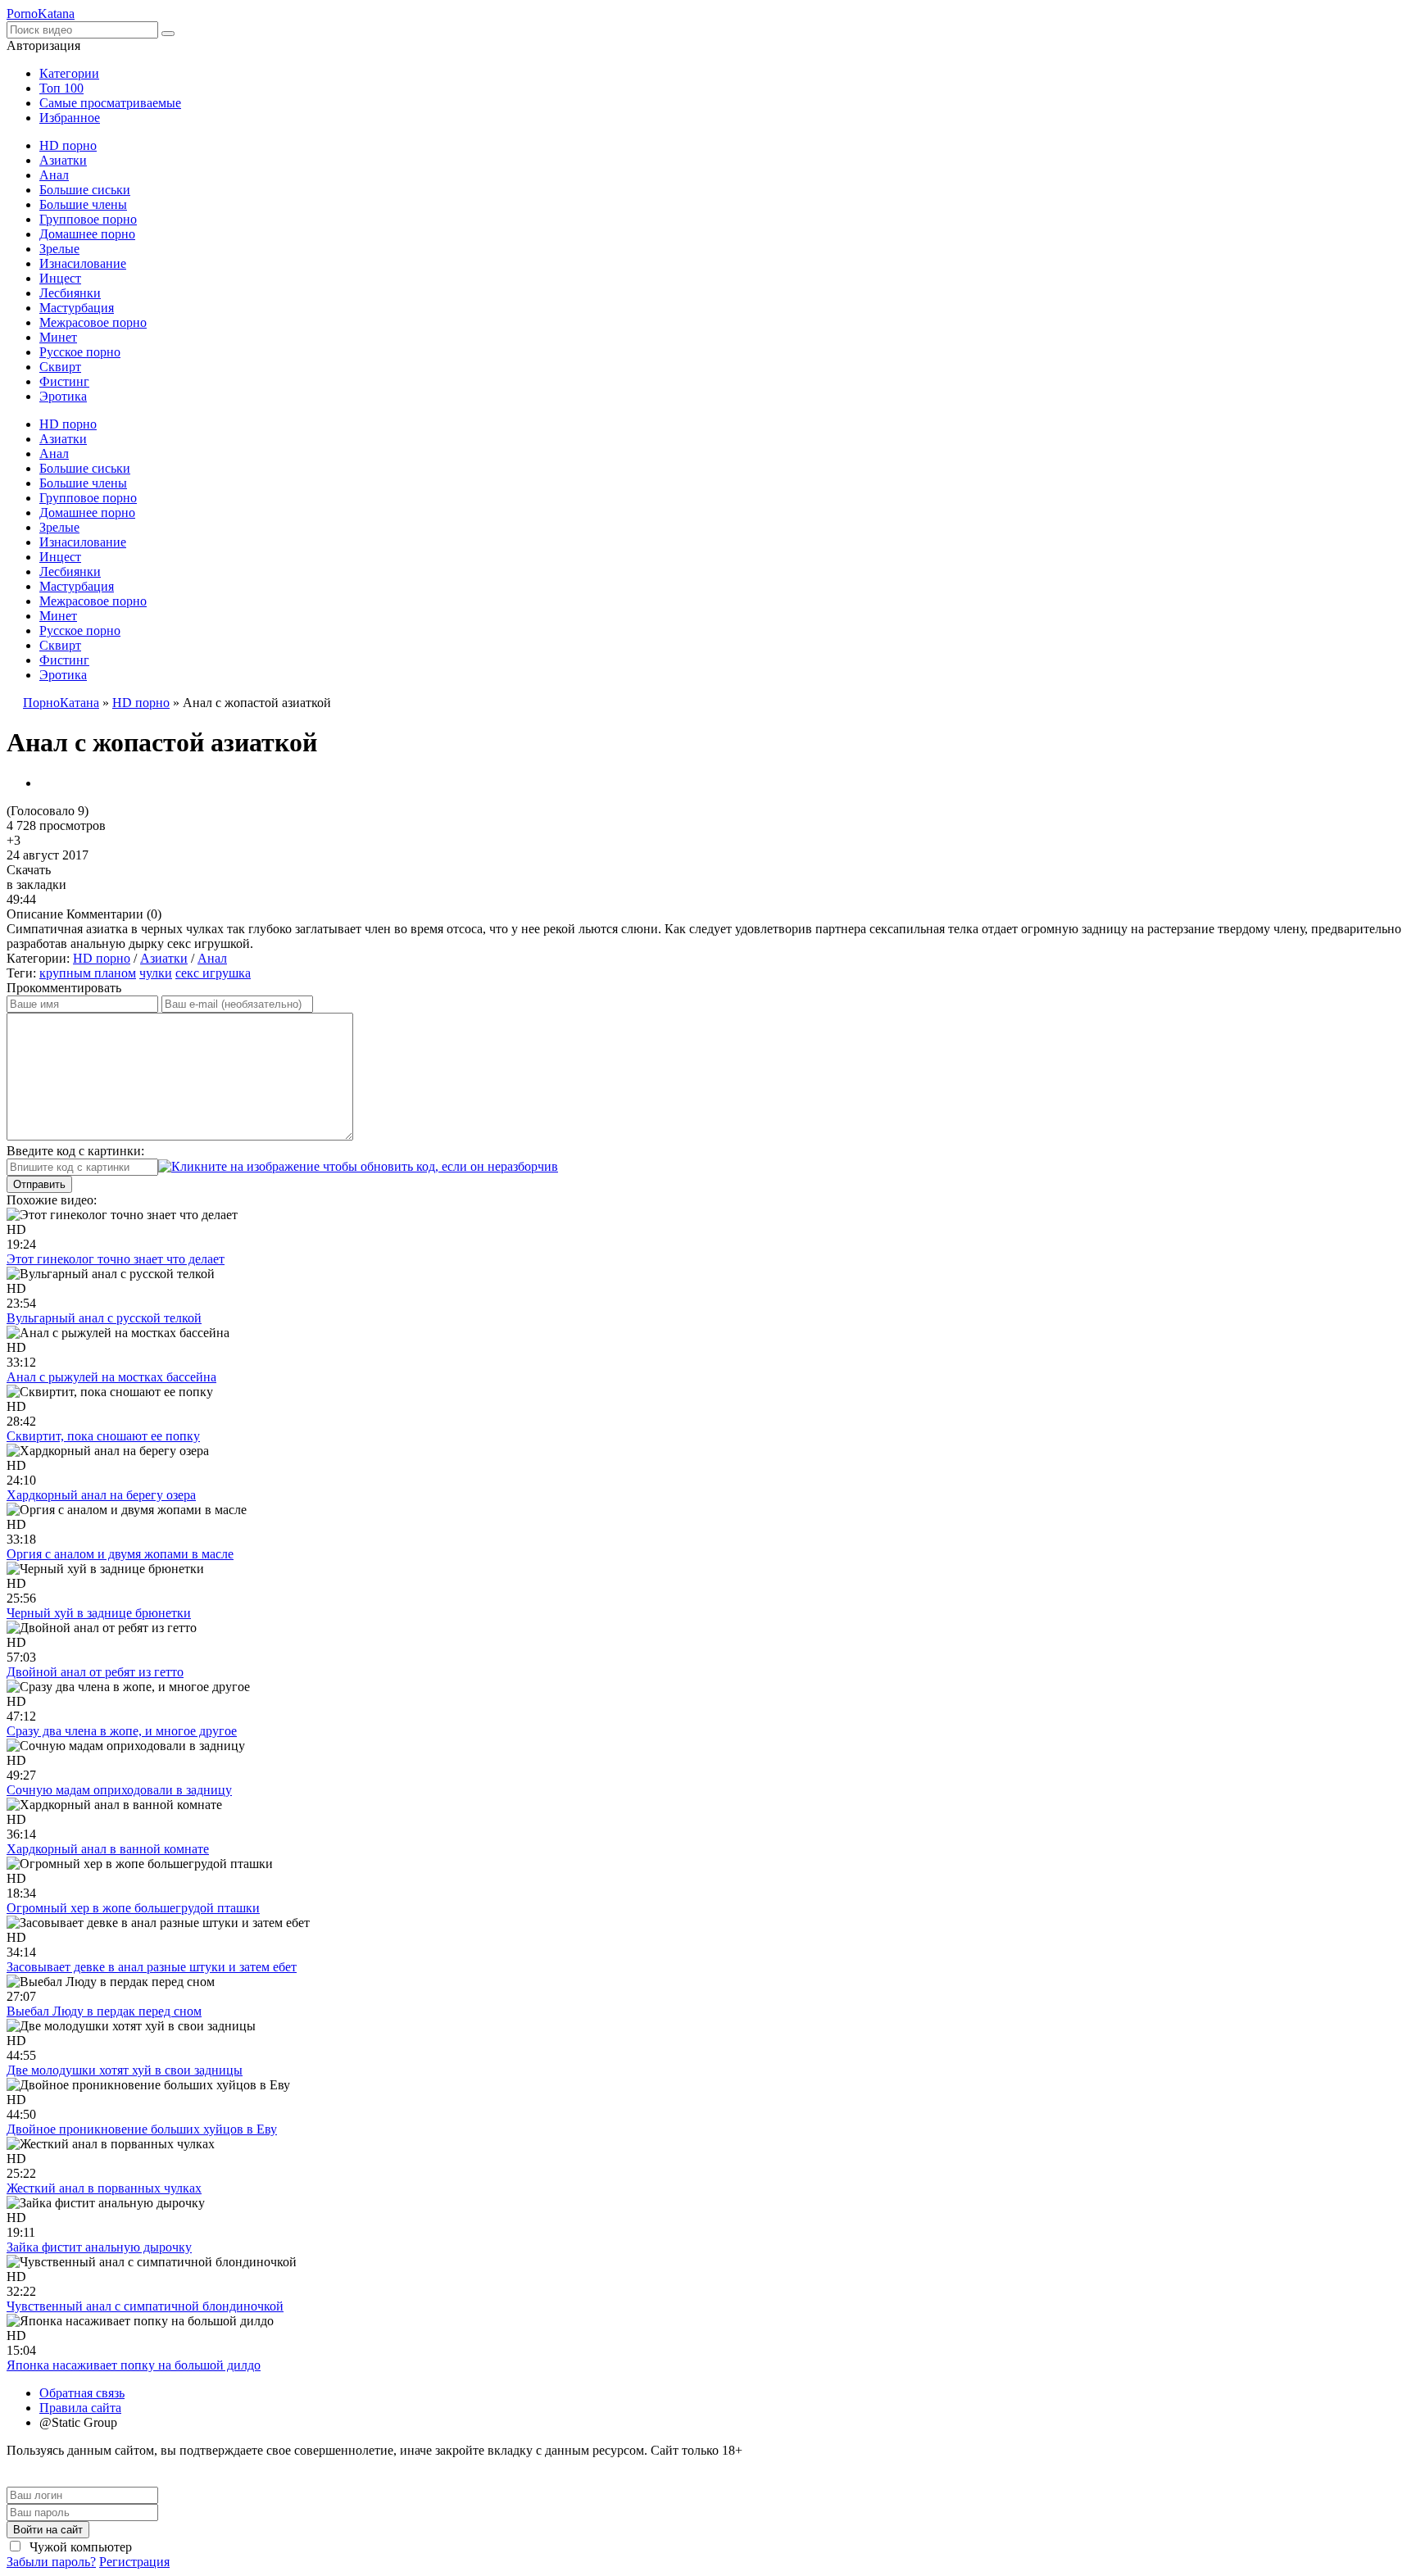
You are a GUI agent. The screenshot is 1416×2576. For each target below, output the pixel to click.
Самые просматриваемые (110, 103)
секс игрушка (213, 973)
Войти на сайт (48, 2530)
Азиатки (63, 160)
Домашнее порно (87, 234)
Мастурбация (77, 308)
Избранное (70, 118)
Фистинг (64, 381)
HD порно (68, 145)
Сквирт (60, 367)
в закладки (36, 884)
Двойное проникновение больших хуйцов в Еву (142, 2129)
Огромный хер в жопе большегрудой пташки (133, 1908)
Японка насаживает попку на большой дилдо (134, 2365)
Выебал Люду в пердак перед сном (104, 2011)
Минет (58, 337)
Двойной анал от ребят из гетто (95, 1672)
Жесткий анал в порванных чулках (104, 2188)
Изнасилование (83, 263)
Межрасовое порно (93, 322)
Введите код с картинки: (75, 1151)
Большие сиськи (85, 190)
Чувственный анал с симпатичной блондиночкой (145, 2306)
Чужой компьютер (79, 2547)
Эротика (63, 396)
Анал (54, 175)
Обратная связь (82, 2393)
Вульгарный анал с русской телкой (104, 1318)
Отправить (39, 1184)
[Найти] (168, 34)
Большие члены (83, 204)
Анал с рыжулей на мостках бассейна (111, 1377)
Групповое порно (88, 219)
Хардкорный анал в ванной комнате (108, 1849)
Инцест (60, 278)
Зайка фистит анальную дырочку (99, 2247)
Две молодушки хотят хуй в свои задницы (125, 2070)
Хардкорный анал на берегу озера (101, 1495)
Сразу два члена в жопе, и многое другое (122, 1731)
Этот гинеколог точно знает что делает (116, 1259)
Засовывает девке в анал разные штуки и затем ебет (152, 1967)
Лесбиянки (70, 293)
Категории (69, 73)
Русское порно (80, 352)
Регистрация (134, 2562)
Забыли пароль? (51, 2562)
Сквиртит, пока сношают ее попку (103, 1436)
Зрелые (59, 249)
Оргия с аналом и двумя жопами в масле (120, 1554)
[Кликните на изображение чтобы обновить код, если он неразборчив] (358, 1166)
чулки (156, 973)
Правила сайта (80, 2408)
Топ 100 (61, 88)
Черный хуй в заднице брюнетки (99, 1613)
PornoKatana (41, 14)
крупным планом (88, 973)
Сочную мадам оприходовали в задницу (119, 1790)
